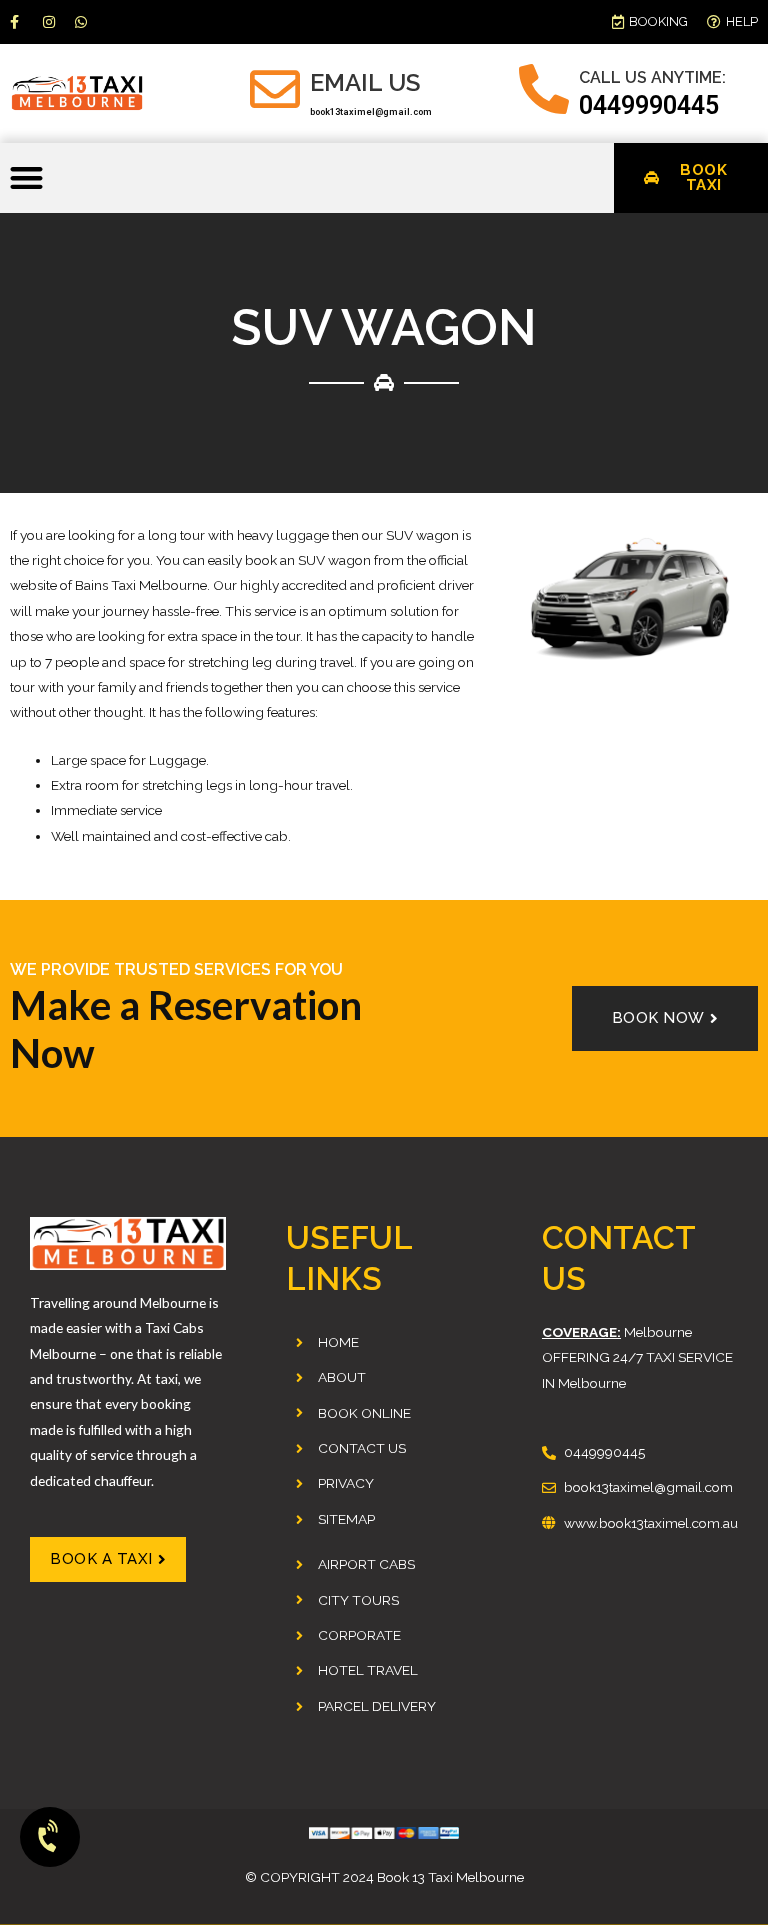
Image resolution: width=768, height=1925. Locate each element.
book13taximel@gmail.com (371, 112)
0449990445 (649, 105)
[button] (26, 177)
